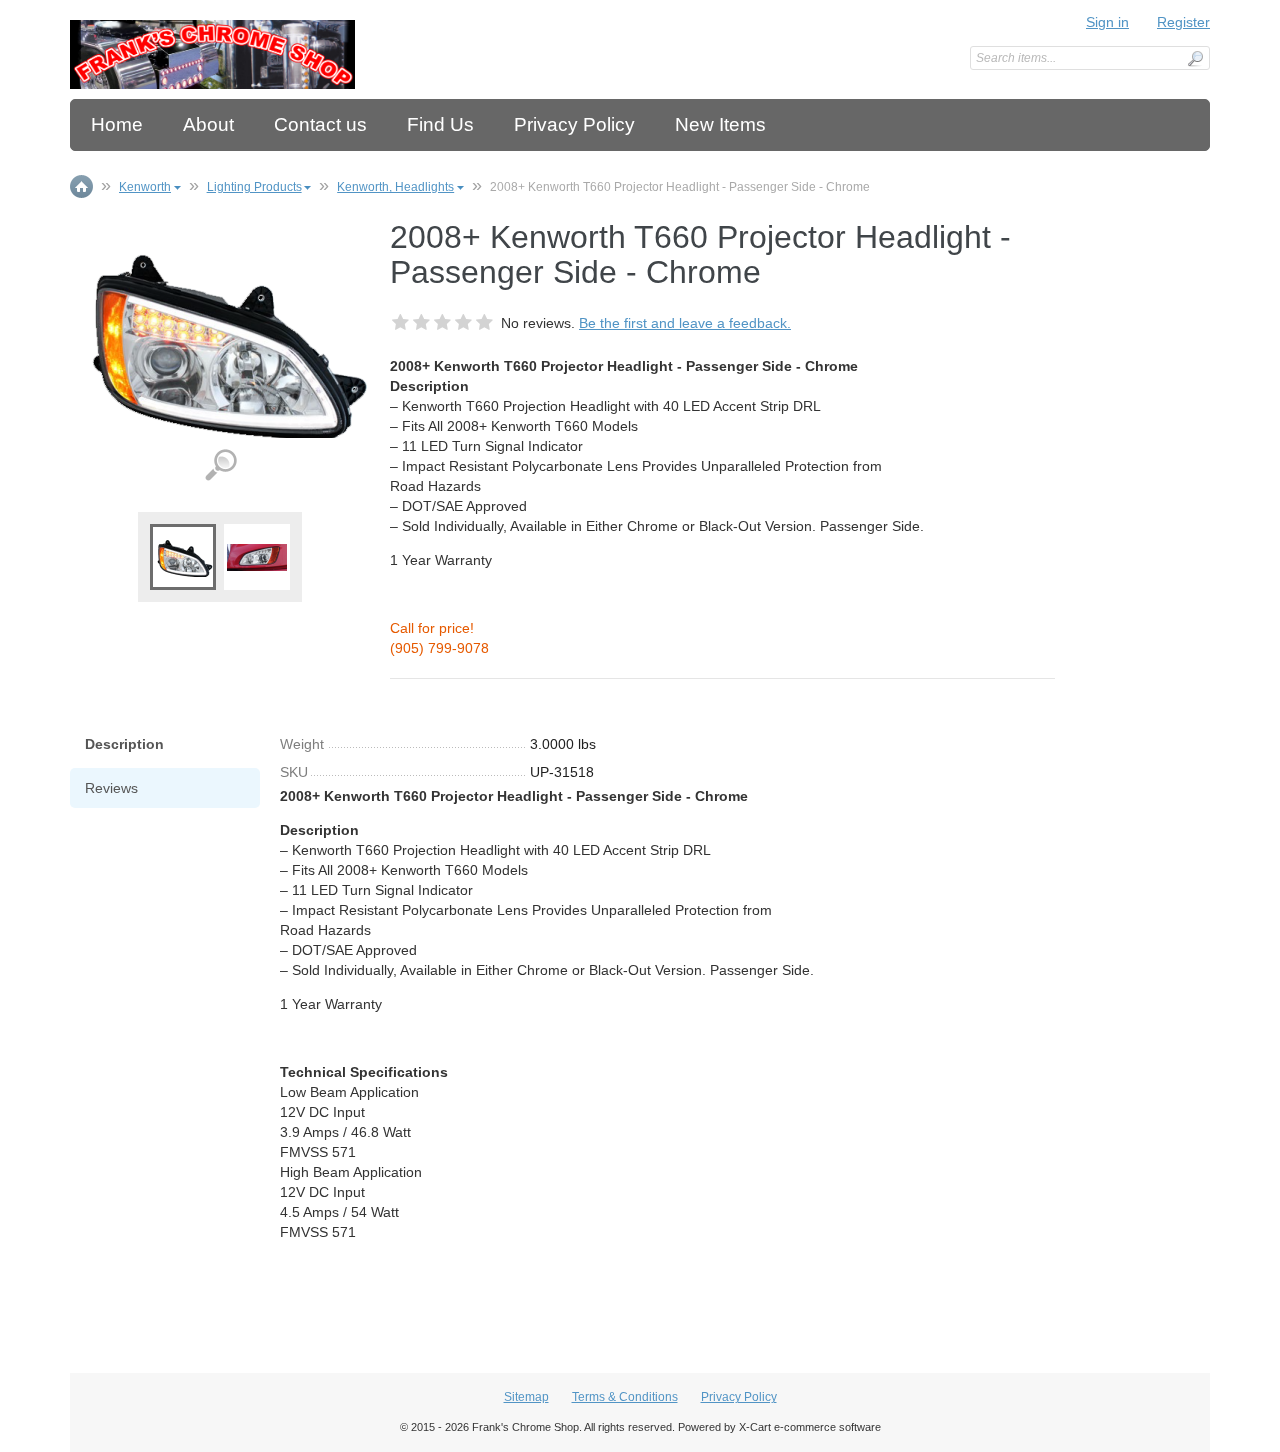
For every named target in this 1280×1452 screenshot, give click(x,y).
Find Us (440, 124)
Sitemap (526, 1397)
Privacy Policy (574, 124)
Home (117, 124)
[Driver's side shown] (257, 556)
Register (1183, 22)
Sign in (1107, 22)
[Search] (1195, 58)
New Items (720, 124)
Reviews (111, 788)
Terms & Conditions (625, 1397)
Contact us (320, 124)
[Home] (212, 54)
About (208, 124)
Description (124, 744)
